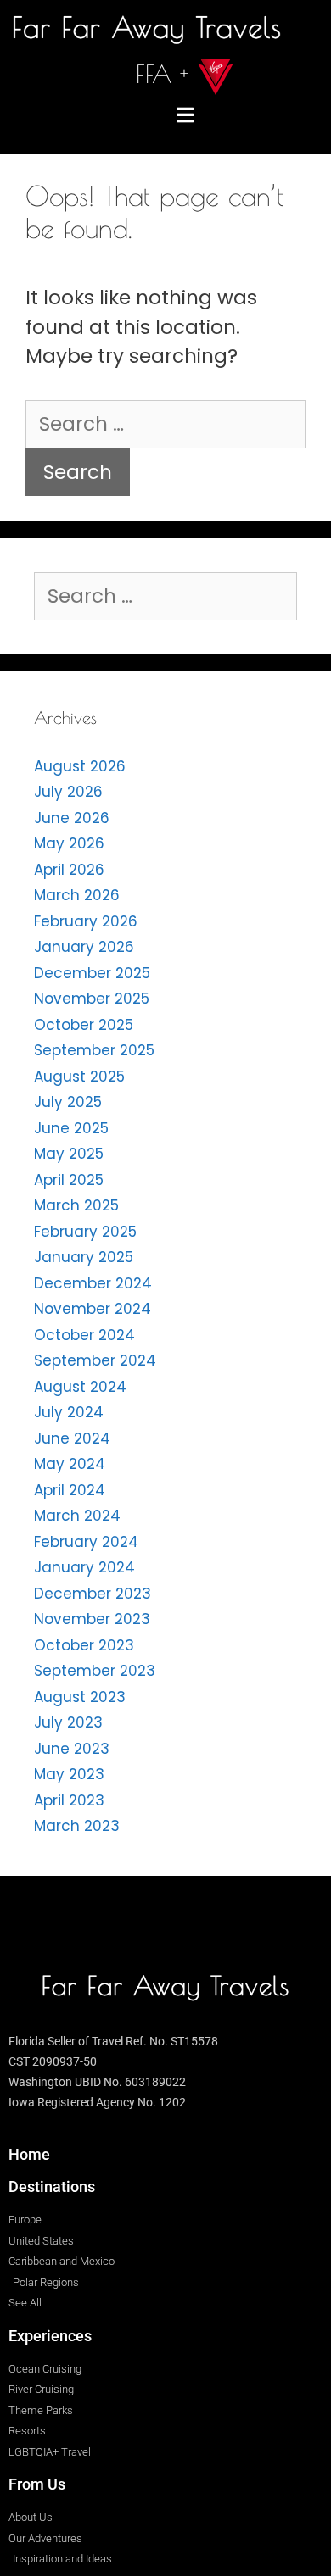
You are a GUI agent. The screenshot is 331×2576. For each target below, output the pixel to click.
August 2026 (80, 766)
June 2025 (71, 1128)
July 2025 (68, 1102)
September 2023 (95, 1671)
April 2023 (69, 1800)
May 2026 (69, 843)
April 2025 (69, 1180)
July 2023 (68, 1722)
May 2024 (70, 1464)
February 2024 (86, 1542)
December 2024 (93, 1283)
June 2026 (72, 818)
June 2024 (72, 1438)
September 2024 (95, 1360)
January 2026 (84, 947)
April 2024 (70, 1490)
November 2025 (92, 999)
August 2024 (80, 1387)
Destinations (52, 2187)
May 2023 (69, 1774)
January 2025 (84, 1257)
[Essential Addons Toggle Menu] (185, 116)
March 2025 (76, 1205)
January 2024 (84, 1567)
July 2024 (69, 1412)
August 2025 (79, 1077)
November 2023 (92, 1619)
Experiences (50, 2336)
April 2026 (69, 870)
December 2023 (93, 1594)
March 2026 (77, 895)
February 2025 (85, 1232)
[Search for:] (165, 424)
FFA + (162, 74)
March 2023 (77, 1826)
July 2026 (68, 792)
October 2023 (84, 1645)
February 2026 (86, 921)
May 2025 (69, 1154)
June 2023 (72, 1749)
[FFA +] (216, 77)
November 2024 (93, 1309)
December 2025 (92, 973)
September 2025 (94, 1050)
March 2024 (77, 1516)
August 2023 (80, 1697)
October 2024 (84, 1335)
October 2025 (84, 1025)
